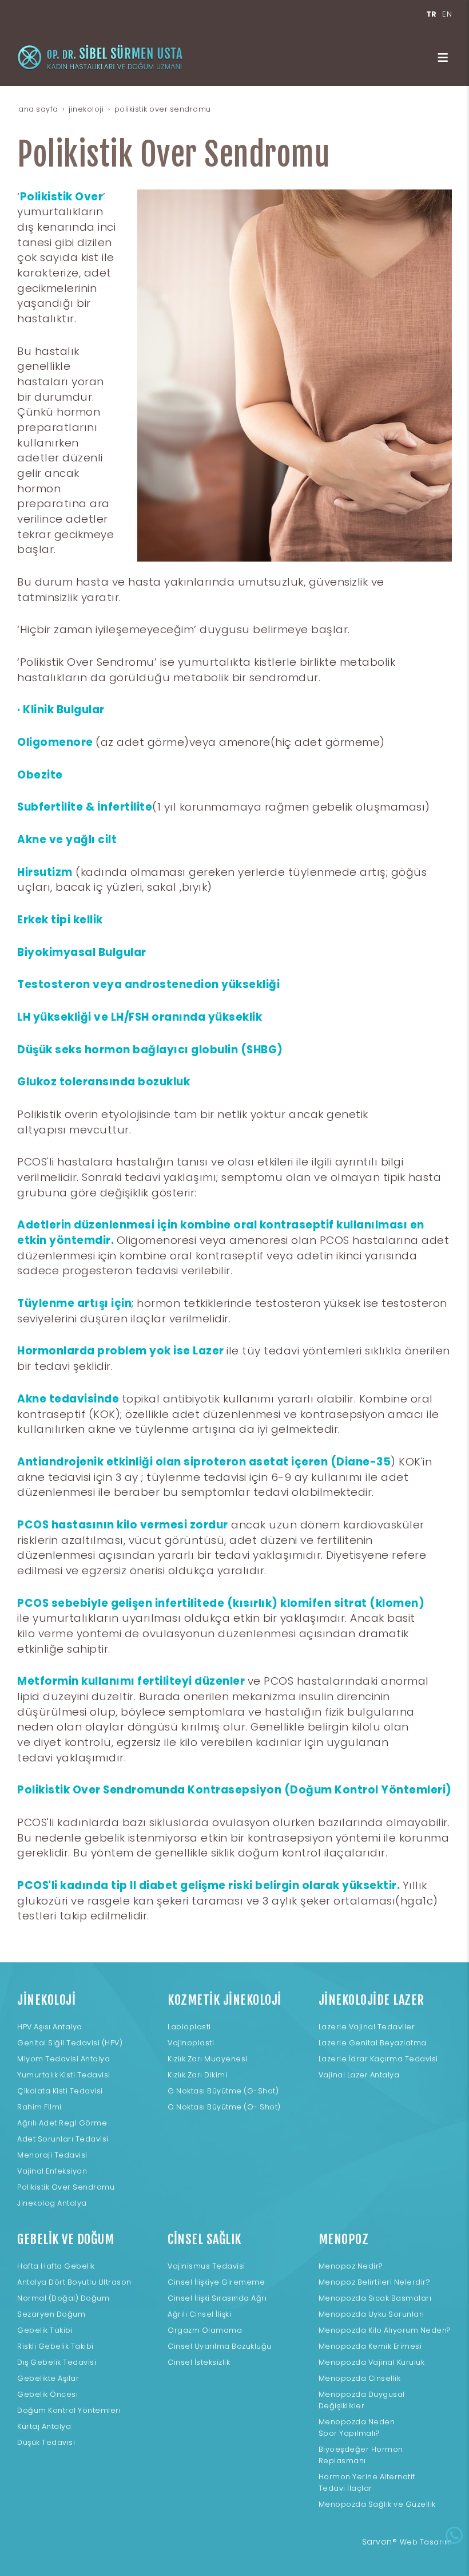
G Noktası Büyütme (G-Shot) (223, 2091)
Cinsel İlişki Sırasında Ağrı (217, 2298)
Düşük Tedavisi (46, 2442)
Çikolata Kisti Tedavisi (60, 2091)
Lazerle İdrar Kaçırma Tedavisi (378, 2059)
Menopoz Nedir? (351, 2266)
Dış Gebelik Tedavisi (57, 2362)
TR (432, 14)
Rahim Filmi (39, 2107)
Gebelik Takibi (45, 2330)
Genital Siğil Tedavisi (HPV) (70, 2043)
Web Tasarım (426, 2542)
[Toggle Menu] (443, 57)
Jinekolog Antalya (52, 2203)
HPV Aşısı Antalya (50, 2027)
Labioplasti (189, 2027)
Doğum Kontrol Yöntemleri (69, 2410)
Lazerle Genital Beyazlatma (373, 2043)
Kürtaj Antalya (44, 2426)
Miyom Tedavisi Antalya (63, 2059)
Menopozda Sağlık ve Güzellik (377, 2504)
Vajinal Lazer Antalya (359, 2075)
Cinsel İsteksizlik (199, 2362)
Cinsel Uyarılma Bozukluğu (220, 2346)
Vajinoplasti (191, 2043)
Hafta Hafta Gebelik (56, 2266)
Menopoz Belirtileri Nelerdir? (375, 2282)
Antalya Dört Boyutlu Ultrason (74, 2282)
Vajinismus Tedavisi (206, 2266)
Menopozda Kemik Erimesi (370, 2346)
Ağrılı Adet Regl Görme (62, 2123)
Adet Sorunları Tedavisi (63, 2139)
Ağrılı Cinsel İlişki (199, 2314)
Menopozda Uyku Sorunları (371, 2314)
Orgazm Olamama (205, 2330)
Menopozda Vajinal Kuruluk (372, 2362)
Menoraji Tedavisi (52, 2155)
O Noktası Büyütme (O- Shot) (224, 2107)
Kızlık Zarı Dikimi (197, 2075)
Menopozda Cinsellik (360, 2378)
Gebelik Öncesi (47, 2394)
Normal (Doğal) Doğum (63, 2298)
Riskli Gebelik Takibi (55, 2346)
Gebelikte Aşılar (48, 2378)
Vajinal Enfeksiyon (52, 2171)
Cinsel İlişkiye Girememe (216, 2282)
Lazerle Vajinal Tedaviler (367, 2027)
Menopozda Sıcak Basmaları (375, 2298)
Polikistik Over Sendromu (66, 2187)
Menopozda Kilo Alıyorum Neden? (385, 2330)
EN (447, 14)
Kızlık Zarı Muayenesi (208, 2059)
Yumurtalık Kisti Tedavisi (64, 2075)
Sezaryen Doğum (51, 2314)
